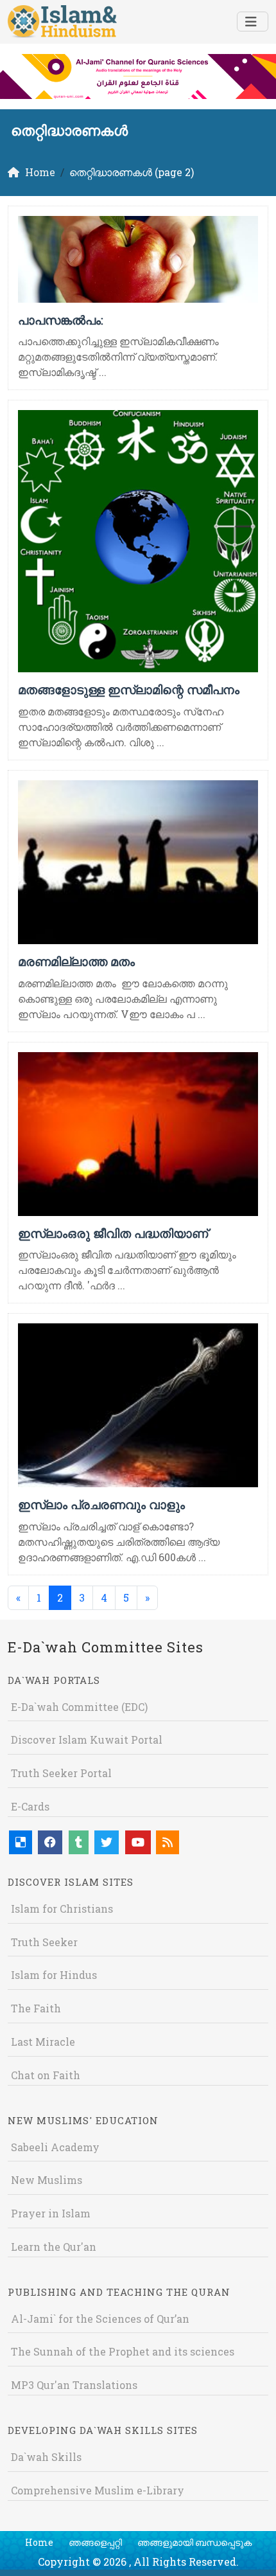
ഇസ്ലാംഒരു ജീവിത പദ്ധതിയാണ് (113, 1233)
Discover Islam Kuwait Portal (87, 1740)
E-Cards (30, 1806)
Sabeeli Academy (55, 2147)
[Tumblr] (79, 1842)
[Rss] (168, 1842)
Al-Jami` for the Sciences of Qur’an (100, 2319)
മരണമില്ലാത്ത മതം (76, 961)
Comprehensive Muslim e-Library (98, 2490)
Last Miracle (43, 2042)
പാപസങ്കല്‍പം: (61, 320)
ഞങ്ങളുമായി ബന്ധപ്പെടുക (194, 2542)
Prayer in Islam (51, 2213)
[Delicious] (21, 1842)
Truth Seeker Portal (61, 1773)
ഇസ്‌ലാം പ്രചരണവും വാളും (101, 1504)
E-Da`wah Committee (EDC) (79, 1707)
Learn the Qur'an (54, 2247)
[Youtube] (138, 1842)
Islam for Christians (62, 1909)
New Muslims (47, 2180)
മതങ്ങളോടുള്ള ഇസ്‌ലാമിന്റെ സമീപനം (129, 689)
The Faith (36, 2008)
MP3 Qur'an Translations (74, 2385)
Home (39, 2542)
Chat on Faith (46, 2075)
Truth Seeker (44, 1942)
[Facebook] (50, 1842)
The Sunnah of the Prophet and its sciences (123, 2351)
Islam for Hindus (54, 1975)
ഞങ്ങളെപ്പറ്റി (95, 2542)
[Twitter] (107, 1842)
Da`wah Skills (46, 2457)
